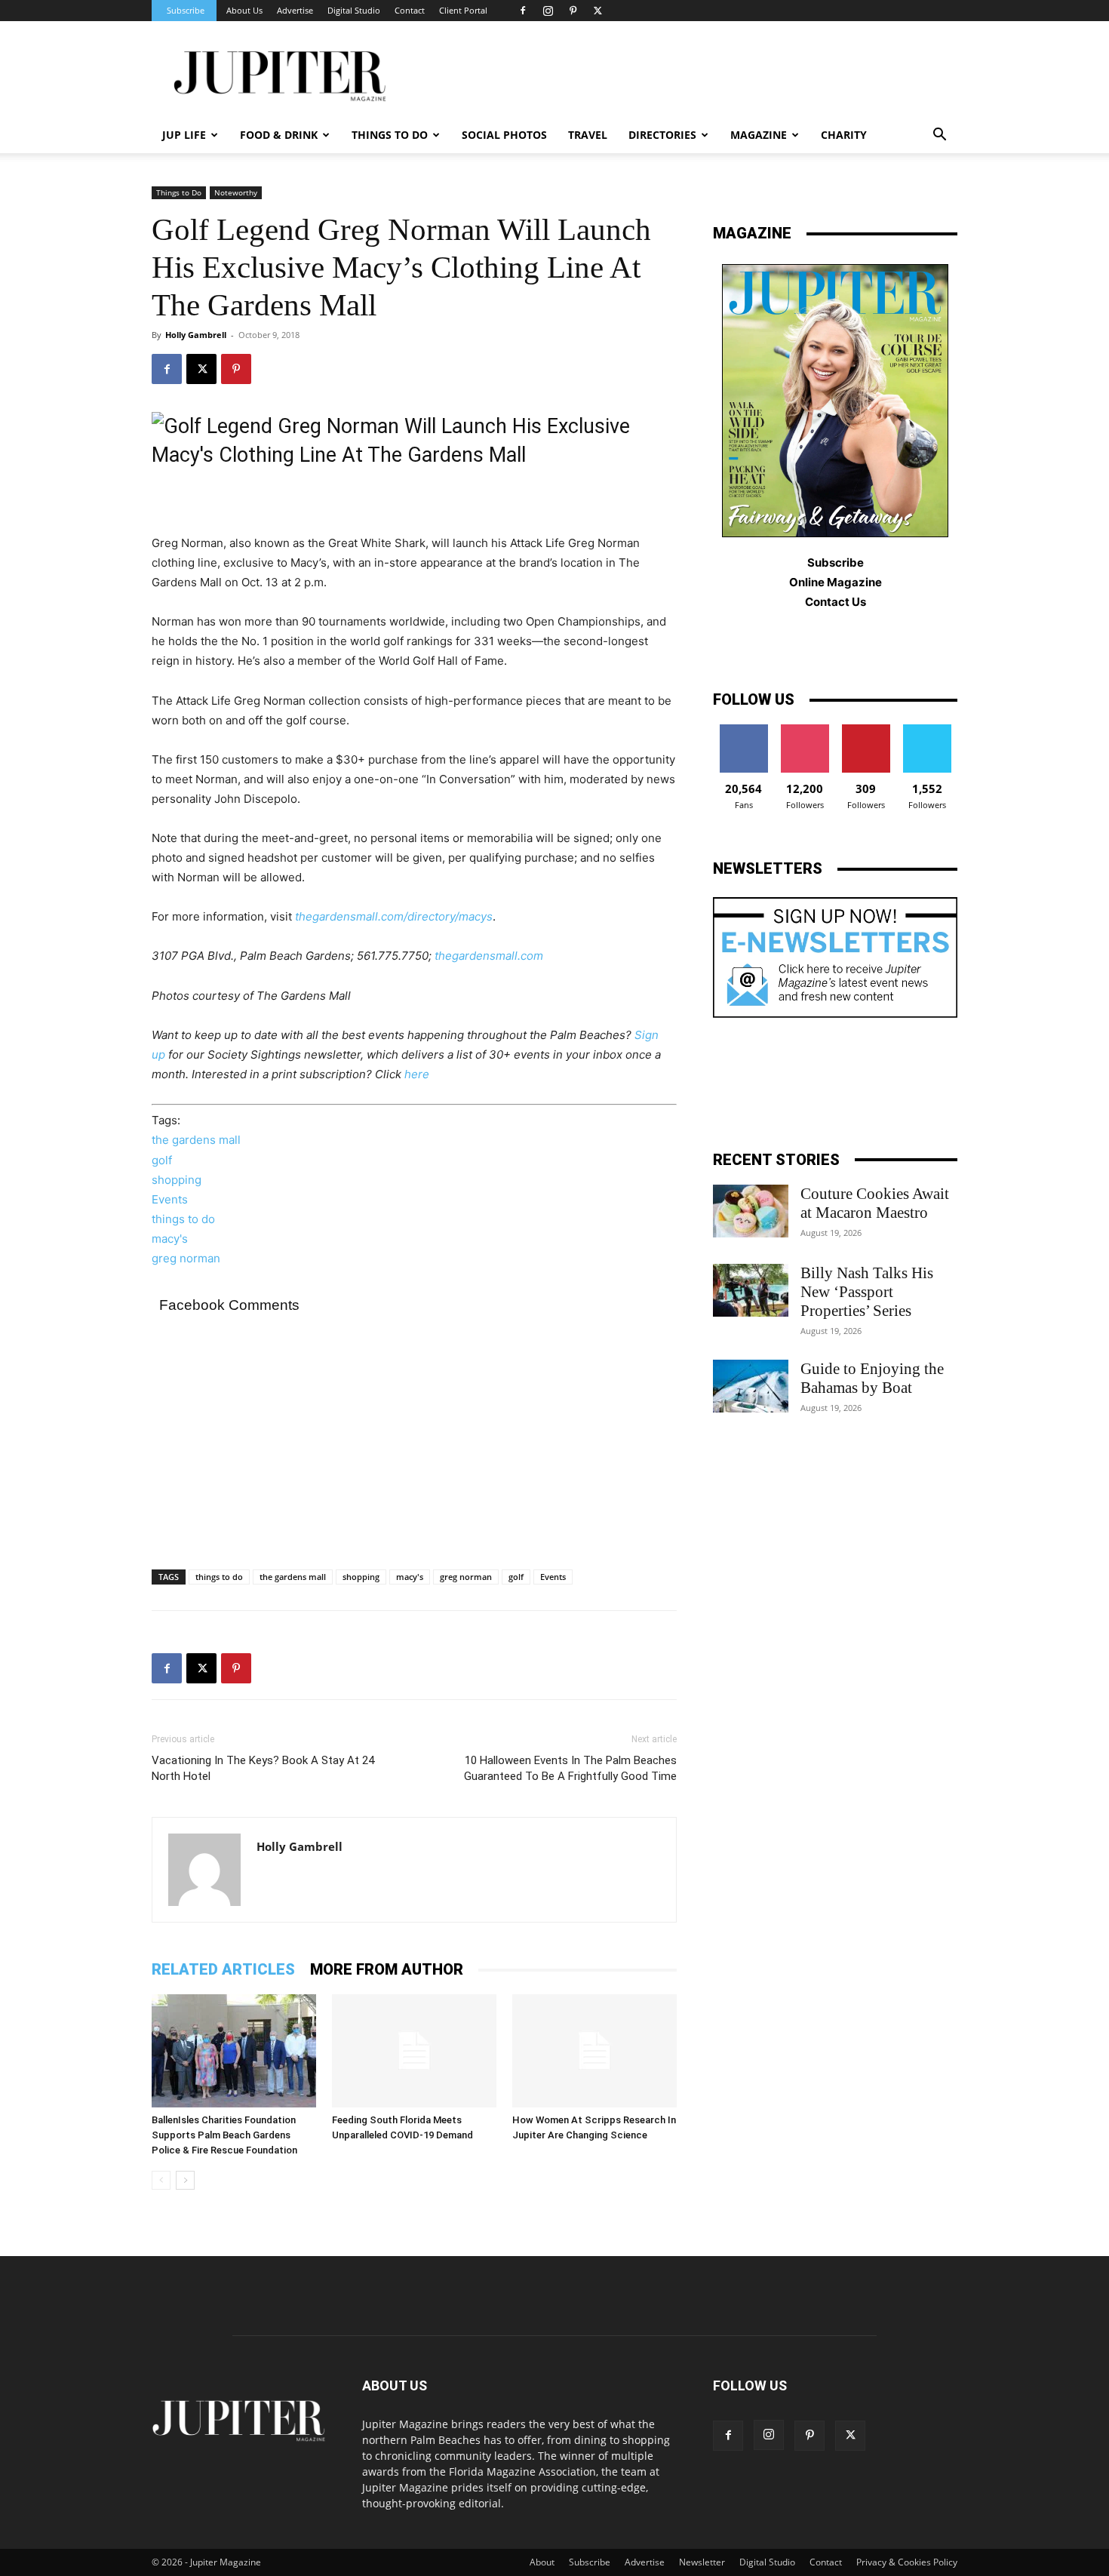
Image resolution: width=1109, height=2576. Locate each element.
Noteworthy (236, 192)
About (542, 2562)
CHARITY (844, 135)
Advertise (295, 10)
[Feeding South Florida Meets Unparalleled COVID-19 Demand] (414, 2051)
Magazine (759, 135)
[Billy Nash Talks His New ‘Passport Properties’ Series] (751, 1290)
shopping (177, 1180)
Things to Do (179, 192)
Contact (410, 10)
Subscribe (186, 10)
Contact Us (836, 602)
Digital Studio (354, 10)
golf (162, 1160)
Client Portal (463, 10)
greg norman (186, 1258)
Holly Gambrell (196, 335)
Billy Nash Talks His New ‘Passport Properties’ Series (867, 1292)
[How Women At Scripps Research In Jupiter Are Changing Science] (594, 2051)
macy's (170, 1239)
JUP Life (184, 135)
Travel (588, 135)
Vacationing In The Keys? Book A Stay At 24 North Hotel (263, 1768)
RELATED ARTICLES (223, 1969)
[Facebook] (523, 11)
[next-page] (185, 2180)
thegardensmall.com (489, 956)
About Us (244, 10)
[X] (598, 11)
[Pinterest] (573, 11)
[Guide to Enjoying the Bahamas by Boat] (751, 1386)
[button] (939, 136)
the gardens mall (196, 1140)
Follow (805, 730)
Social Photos (504, 135)
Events (170, 1199)
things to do (183, 1219)
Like (743, 730)
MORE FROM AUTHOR (387, 1969)
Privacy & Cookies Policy (907, 2562)
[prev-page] (161, 2180)
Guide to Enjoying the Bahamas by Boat (872, 1378)
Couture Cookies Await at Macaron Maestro (875, 1203)
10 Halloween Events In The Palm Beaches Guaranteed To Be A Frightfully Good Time (570, 1768)
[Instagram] (548, 11)
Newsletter (702, 2562)
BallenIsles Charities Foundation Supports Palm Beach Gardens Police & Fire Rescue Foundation (224, 2135)
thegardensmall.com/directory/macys (394, 916)
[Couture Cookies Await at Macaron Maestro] (751, 1211)
